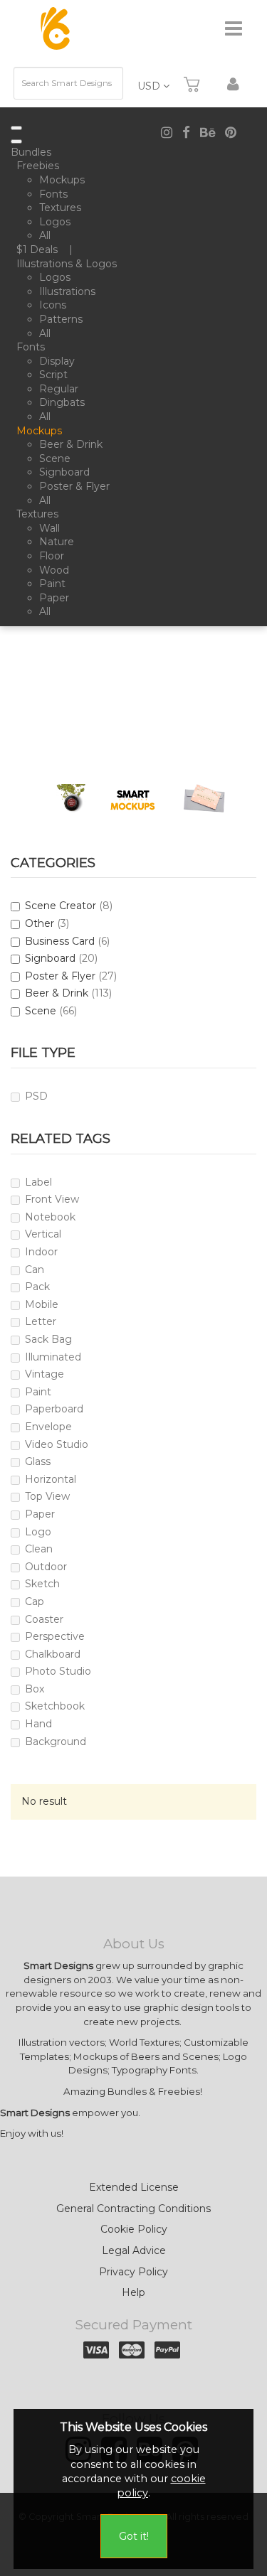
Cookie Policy (134, 2229)
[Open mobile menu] (16, 128)
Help (133, 2292)
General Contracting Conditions (133, 2209)
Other (40, 923)
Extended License (134, 2187)
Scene (41, 1011)
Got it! (134, 2536)
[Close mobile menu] (16, 141)
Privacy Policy (133, 2272)
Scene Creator (61, 906)
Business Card (60, 941)
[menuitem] (34, 153)
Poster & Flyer (60, 976)
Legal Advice (134, 2250)
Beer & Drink (57, 993)
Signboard (50, 958)
